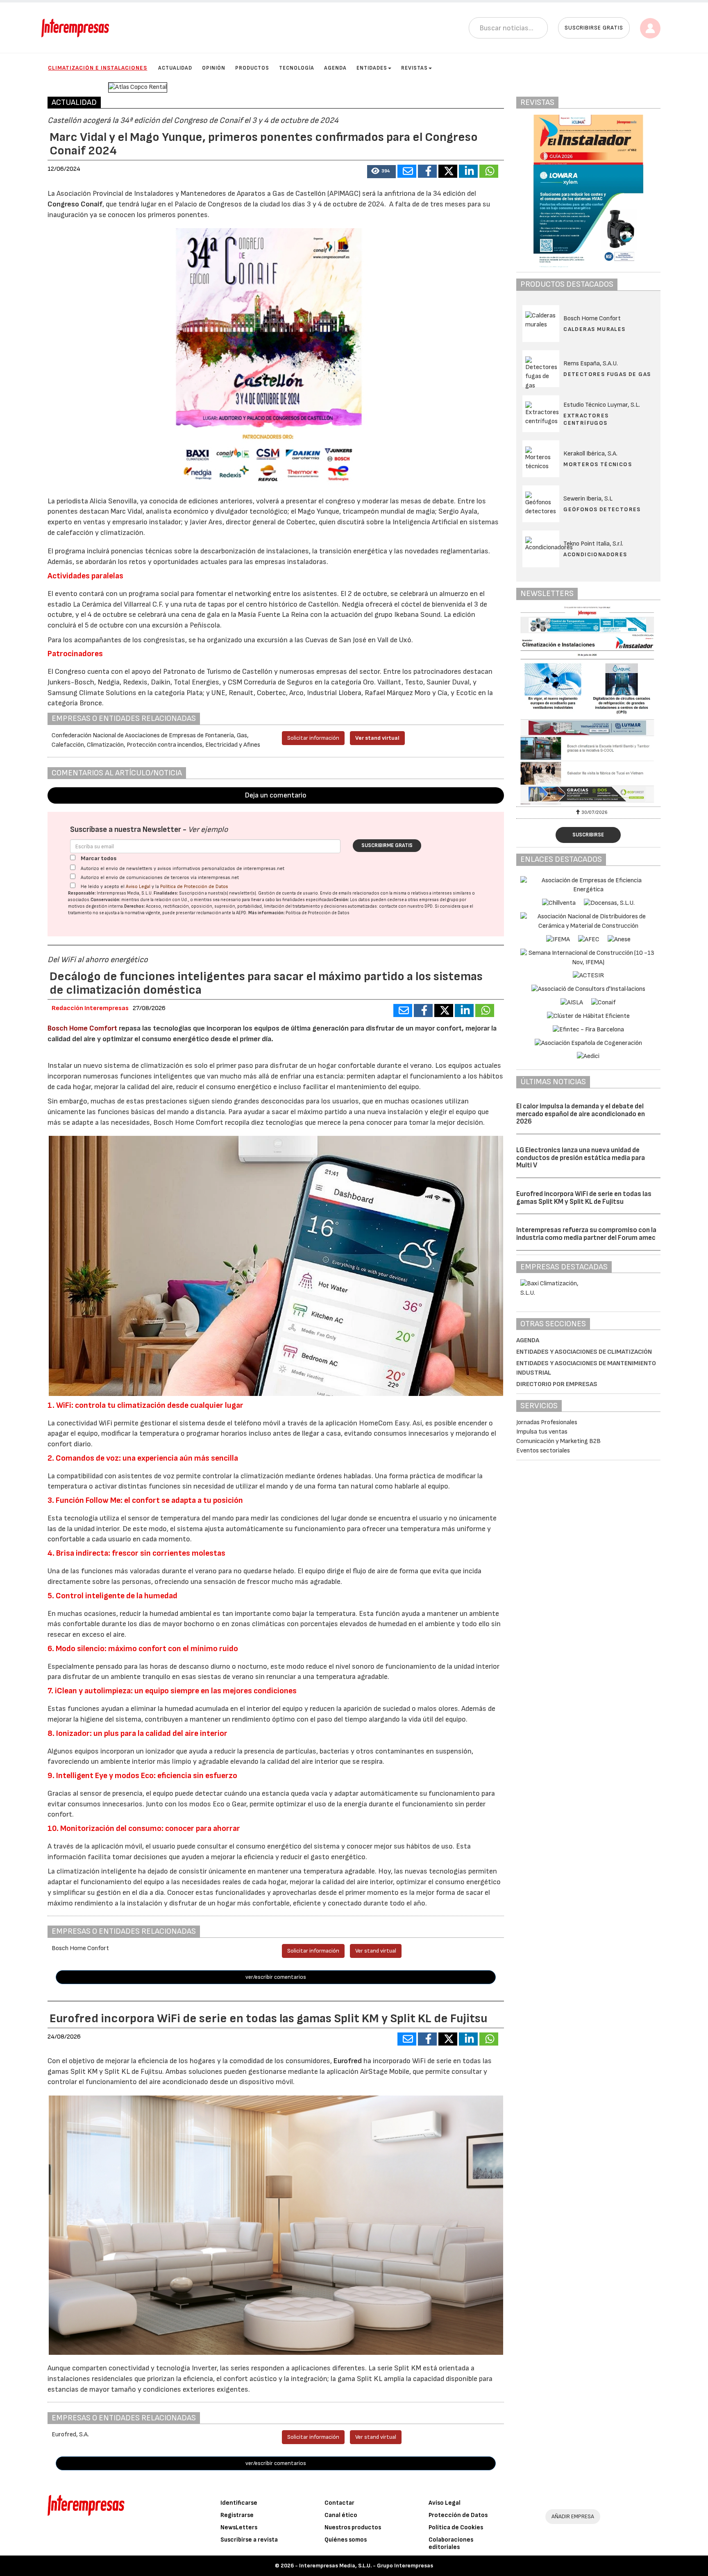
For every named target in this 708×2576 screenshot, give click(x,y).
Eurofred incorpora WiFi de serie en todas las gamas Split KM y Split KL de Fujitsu (584, 1198)
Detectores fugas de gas (607, 374)
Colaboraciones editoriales (451, 2543)
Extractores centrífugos (586, 419)
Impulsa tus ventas (542, 1432)
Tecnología (297, 68)
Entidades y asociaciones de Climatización (584, 1352)
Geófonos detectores (602, 509)
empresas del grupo (439, 900)
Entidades (372, 68)
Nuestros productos (353, 2527)
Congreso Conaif (75, 204)
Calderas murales (594, 329)
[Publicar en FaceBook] (427, 171)
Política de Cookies (456, 2527)
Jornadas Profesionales (547, 1422)
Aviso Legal (138, 887)
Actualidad (175, 68)
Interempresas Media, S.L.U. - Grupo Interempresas (366, 2566)
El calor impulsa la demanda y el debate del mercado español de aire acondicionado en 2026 (581, 1114)
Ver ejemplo (208, 830)
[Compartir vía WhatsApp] (489, 171)
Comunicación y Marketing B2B (558, 1441)
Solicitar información (313, 738)
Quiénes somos (346, 2540)
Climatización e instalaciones (98, 68)
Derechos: (135, 906)
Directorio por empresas (557, 1384)
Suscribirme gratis (387, 845)
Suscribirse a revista (249, 2540)
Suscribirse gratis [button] (594, 28)
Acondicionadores (595, 554)
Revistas (414, 68)
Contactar (339, 2503)
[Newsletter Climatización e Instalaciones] (588, 705)
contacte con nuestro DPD (406, 906)
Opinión (214, 68)
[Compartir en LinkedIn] (468, 171)
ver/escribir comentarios (276, 1977)
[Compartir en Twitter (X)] (448, 171)
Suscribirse (588, 835)
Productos (252, 68)
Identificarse (239, 2503)
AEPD (241, 913)
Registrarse (237, 2515)
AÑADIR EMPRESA (573, 2516)
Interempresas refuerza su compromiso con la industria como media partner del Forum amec (586, 1234)
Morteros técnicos (598, 464)
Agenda (335, 68)
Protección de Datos (458, 2515)
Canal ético (341, 2515)
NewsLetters (239, 2527)
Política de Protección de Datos (194, 887)
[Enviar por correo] (407, 171)
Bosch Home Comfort (83, 1028)
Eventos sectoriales (543, 1451)
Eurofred (348, 2061)
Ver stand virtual (377, 738)
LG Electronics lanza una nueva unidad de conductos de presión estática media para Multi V (581, 1158)
